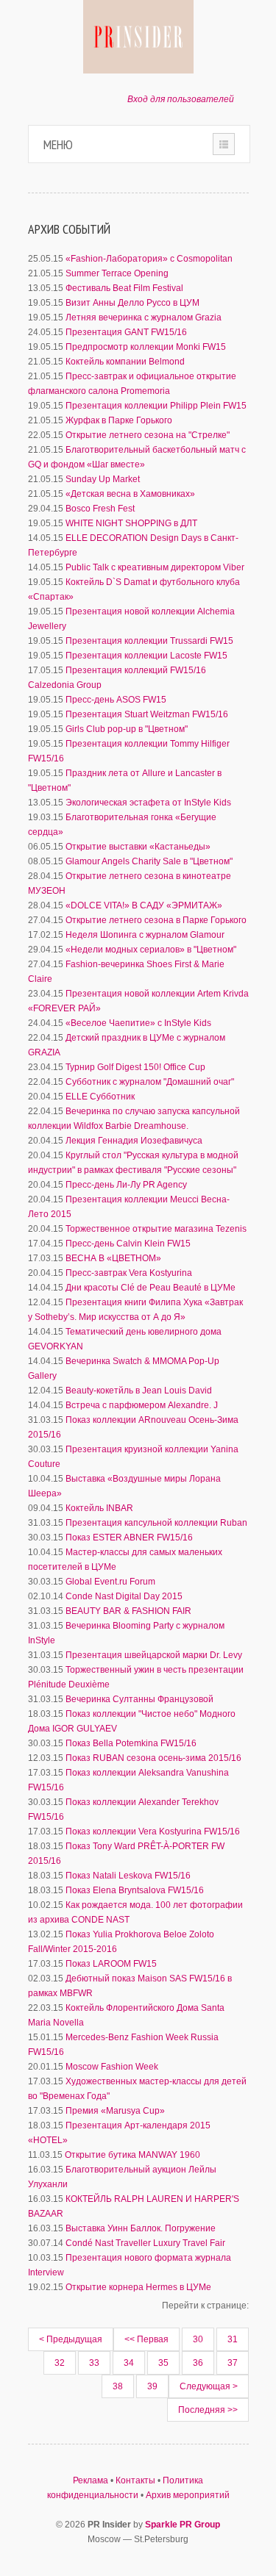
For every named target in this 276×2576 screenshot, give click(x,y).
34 (129, 2363)
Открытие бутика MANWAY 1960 (132, 2155)
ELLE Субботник (100, 1097)
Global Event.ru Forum (110, 1582)
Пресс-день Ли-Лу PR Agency (126, 1185)
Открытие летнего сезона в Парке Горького (156, 920)
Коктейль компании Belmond (125, 362)
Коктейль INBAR (99, 1508)
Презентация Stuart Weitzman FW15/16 (147, 714)
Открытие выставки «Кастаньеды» (138, 847)
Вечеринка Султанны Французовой (139, 1699)
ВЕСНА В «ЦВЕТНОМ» (113, 1258)
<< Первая (146, 2339)
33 (94, 2363)
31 (233, 2339)
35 (163, 2363)
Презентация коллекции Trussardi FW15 (149, 641)
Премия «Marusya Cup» (115, 2111)
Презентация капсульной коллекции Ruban (156, 1523)
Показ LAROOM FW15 (111, 1964)
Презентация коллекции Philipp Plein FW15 (156, 406)
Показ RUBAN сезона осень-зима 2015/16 (153, 1758)
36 (198, 2363)
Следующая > (209, 2386)
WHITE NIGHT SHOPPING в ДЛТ (131, 523)
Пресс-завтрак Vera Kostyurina (129, 1273)
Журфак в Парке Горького (119, 420)
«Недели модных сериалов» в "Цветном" (151, 950)
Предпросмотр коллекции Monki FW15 (146, 347)
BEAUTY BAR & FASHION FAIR (128, 1611)
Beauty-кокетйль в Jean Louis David (139, 1391)
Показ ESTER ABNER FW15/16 (129, 1538)
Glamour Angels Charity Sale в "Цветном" (149, 861)
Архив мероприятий (188, 2495)
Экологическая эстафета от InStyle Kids (148, 803)
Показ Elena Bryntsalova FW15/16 (135, 1890)
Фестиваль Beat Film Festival (124, 288)
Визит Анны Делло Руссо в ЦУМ (132, 303)
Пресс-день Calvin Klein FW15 (128, 1244)
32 (60, 2363)
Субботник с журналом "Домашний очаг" (150, 1082)
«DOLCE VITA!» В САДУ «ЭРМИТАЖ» (144, 905)
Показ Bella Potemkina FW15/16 (131, 1743)
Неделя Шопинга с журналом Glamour (145, 935)
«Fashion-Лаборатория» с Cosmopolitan (149, 259)
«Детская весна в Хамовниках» (130, 494)
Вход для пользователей (181, 99)
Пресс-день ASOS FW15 (116, 700)
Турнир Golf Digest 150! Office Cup (135, 1067)
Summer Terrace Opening (117, 273)
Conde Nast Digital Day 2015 (124, 1596)
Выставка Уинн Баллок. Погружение (141, 2228)
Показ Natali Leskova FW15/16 (128, 1876)
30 (198, 2339)
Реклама (91, 2480)
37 (233, 2363)
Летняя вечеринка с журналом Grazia (144, 317)
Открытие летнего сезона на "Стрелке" (148, 435)
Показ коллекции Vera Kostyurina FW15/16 (153, 1831)
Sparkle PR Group (183, 2525)
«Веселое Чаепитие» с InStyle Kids (138, 1023)
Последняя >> (208, 2410)
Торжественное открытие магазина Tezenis (156, 1229)
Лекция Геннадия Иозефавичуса (134, 1141)
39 (152, 2386)
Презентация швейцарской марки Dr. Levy (154, 1655)
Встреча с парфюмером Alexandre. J (142, 1405)
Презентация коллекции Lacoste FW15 (146, 656)
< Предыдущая (71, 2339)
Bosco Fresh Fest (100, 509)
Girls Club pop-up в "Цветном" (127, 729)
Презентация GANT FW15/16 (126, 332)
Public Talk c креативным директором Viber (155, 567)
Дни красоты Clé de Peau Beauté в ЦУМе (151, 1288)
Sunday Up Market (103, 479)
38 (118, 2386)
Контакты (135, 2480)
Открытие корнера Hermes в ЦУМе (138, 2287)
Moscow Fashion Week (112, 2067)
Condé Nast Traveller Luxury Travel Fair (145, 2243)
